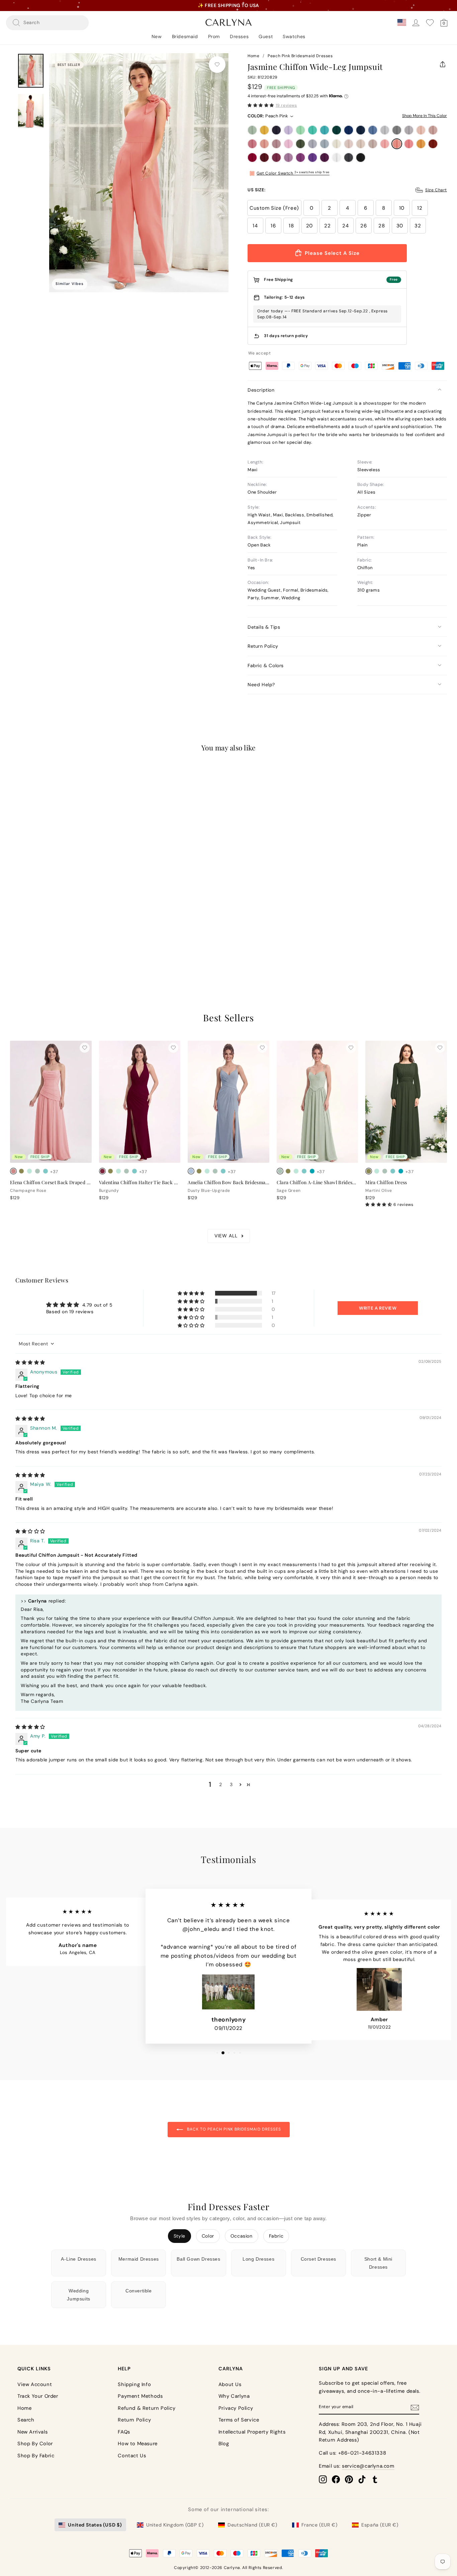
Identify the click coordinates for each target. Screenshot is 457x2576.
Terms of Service (239, 2420)
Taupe (373, 144)
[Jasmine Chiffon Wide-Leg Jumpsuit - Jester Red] (45, 933)
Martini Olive (300, 144)
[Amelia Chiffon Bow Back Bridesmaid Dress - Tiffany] (223, 1171)
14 (255, 226)
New (157, 36)
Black (361, 158)
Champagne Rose (264, 144)
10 (402, 208)
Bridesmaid (185, 36)
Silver (385, 130)
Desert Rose (252, 144)
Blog (224, 2444)
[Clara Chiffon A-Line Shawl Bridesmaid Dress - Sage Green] (280, 1171)
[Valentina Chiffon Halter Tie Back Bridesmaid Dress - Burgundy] (102, 1171)
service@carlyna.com (368, 2466)
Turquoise (325, 130)
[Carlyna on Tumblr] (375, 2479)
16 (273, 226)
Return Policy (263, 646)
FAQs (124, 2432)
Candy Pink (288, 144)
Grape (325, 158)
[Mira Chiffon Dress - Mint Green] (377, 1171)
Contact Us (132, 2456)
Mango (421, 144)
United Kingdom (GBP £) (175, 2525)
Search (26, 2420)
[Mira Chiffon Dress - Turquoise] (401, 1171)
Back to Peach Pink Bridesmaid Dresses (233, 2129)
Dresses (239, 36)
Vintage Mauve (276, 144)
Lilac (288, 130)
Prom (214, 36)
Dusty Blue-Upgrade (325, 144)
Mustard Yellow (264, 130)
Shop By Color (35, 2444)
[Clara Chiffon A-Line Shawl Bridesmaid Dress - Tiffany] (304, 1171)
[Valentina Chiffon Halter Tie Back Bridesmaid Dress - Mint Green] (118, 1171)
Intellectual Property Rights (252, 2432)
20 (309, 226)
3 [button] (231, 1784)
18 (291, 226)
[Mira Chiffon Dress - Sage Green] (385, 1171)
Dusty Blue (373, 130)
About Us (230, 2384)
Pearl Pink (421, 130)
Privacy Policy (236, 2408)
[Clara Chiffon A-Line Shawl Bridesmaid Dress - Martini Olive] (288, 1171)
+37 (54, 934)
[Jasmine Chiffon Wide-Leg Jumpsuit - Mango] (29, 933)
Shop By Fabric (36, 2456)
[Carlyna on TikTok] (362, 2479)
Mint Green (300, 130)
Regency (312, 158)
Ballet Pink (385, 144)
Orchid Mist (288, 158)
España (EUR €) (380, 2525)
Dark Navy (276, 130)
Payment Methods (140, 2396)
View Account (35, 2384)
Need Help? (261, 685)
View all (226, 1236)
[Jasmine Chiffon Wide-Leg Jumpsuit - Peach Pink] (13, 933)
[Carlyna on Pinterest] (349, 2479)
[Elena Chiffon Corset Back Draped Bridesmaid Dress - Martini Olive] (21, 1171)
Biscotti (349, 144)
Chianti (276, 158)
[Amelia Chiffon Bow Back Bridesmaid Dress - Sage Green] (215, 1171)
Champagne (361, 144)
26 (363, 226)
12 (420, 208)
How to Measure (138, 2444)
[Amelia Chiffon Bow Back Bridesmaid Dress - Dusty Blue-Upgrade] (191, 1171)
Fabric (276, 2236)
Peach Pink (397, 144)
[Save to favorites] (217, 65)
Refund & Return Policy (147, 2408)
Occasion (242, 2236)
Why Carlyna (234, 2396)
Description (261, 390)
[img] (30, 1362)
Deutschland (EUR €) (252, 2525)
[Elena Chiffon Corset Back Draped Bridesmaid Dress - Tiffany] (45, 1171)
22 (327, 226)
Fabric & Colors (266, 665)
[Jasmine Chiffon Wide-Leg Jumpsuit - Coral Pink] (21, 933)
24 (345, 226)
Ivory (337, 144)
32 (418, 226)
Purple (300, 158)
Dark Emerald (337, 130)
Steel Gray (397, 130)
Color (208, 2236)
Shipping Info (134, 2384)
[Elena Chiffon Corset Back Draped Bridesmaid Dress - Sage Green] (37, 1171)
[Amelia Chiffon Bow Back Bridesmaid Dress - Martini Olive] (199, 1171)
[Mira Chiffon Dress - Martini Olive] (369, 1171)
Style (179, 2236)
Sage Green (252, 130)
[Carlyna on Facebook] (336, 2479)
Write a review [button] (378, 1308)
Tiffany (312, 130)
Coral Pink (409, 144)
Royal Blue (349, 130)
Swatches (294, 36)
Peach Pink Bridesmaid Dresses (300, 56)
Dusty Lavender (312, 144)
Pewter (349, 158)
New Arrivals (32, 2432)
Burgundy (264, 158)
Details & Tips (264, 627)
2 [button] (221, 1784)
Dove (409, 130)
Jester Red (252, 158)
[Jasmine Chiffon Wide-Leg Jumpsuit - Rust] (37, 933)
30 (400, 226)
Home (253, 56)
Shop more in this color (425, 116)
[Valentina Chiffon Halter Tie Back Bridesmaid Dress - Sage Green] (126, 1171)
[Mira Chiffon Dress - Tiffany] (393, 1171)
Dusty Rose (433, 130)
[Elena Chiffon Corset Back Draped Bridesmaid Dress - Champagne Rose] (13, 1171)
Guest (266, 36)
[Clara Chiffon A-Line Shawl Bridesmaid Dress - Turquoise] (312, 1171)
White (337, 158)
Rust (433, 144)
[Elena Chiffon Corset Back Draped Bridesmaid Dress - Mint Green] (29, 1171)
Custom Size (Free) (274, 208)
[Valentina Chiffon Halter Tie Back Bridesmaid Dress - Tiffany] (134, 1171)
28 (382, 226)
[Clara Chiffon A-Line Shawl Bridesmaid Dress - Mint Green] (296, 1171)
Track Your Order (38, 2396)
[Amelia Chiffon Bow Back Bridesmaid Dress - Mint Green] (207, 1171)
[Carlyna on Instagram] (323, 2479)
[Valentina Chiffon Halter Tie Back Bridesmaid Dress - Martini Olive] (110, 1171)
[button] (261, 105)
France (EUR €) (319, 2525)
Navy (361, 130)
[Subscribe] (415, 2407)
